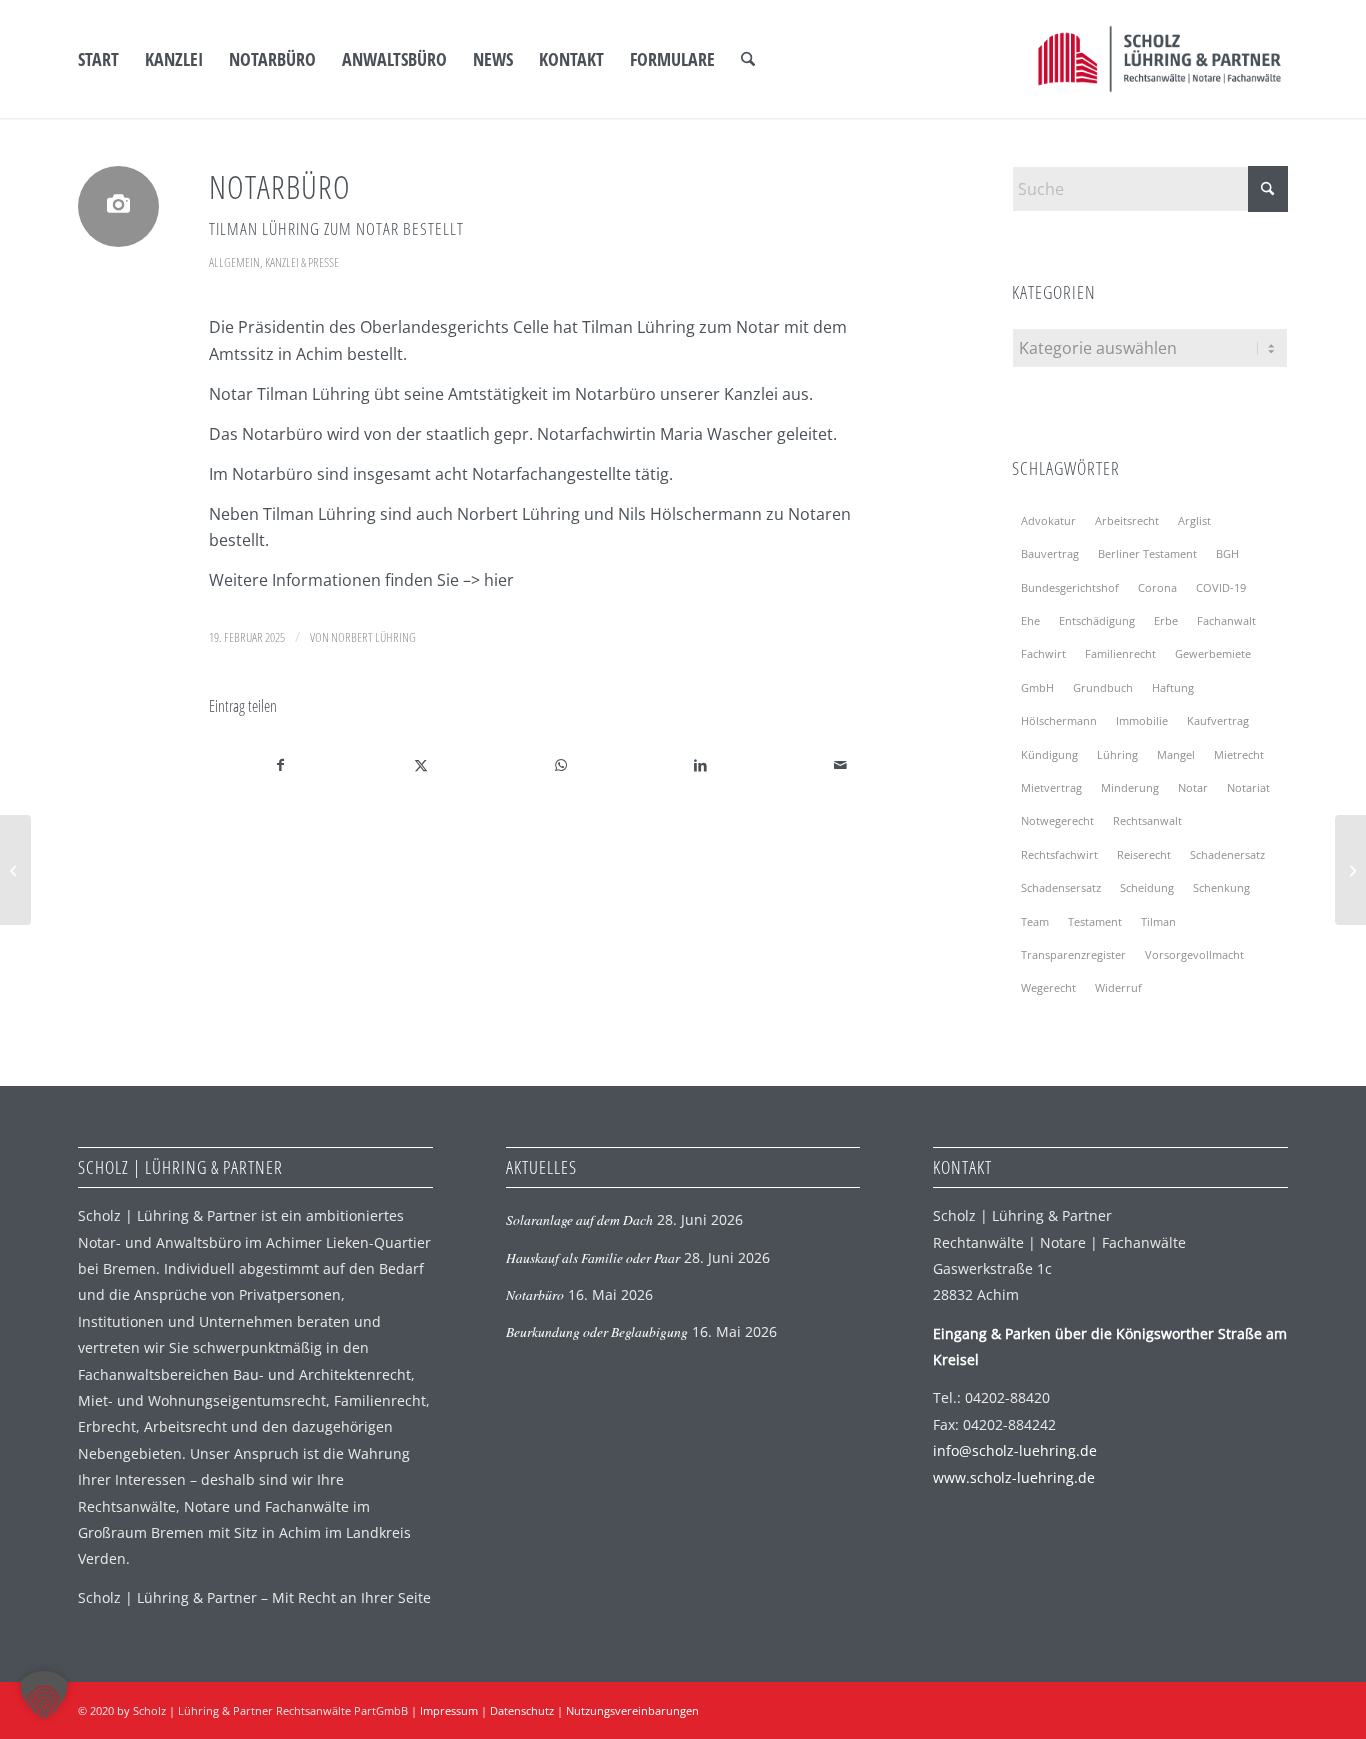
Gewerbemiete (1213, 653)
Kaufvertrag (1218, 720)
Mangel (1176, 754)
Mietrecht (1239, 754)
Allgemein (234, 262)
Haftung (1173, 687)
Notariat (1248, 787)
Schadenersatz (1227, 854)
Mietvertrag (1051, 787)
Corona (1157, 587)
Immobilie (1142, 720)
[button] (44, 1695)
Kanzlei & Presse (302, 262)
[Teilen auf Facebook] (280, 765)
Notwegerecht (1057, 820)
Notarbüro (535, 1294)
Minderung (1130, 787)
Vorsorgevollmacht (1194, 954)
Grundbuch (1103, 687)
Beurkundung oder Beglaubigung (597, 1331)
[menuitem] (98, 59)
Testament (1095, 921)
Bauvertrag (1050, 553)
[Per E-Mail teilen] (840, 765)
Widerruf (1118, 987)
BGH (1227, 553)
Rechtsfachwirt (1059, 854)
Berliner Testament (1147, 553)
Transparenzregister (1073, 954)
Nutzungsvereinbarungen (632, 1710)
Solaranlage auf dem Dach (579, 1219)
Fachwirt (1043, 653)
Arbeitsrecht (1127, 520)
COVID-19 (1221, 587)
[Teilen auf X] (420, 765)
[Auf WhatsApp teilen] (560, 765)
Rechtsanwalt (1147, 820)
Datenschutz (522, 1710)
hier (499, 580)
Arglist (1194, 520)
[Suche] (748, 59)
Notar (1193, 787)
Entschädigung (1097, 620)
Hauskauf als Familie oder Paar (593, 1257)
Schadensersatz (1061, 887)
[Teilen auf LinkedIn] (700, 765)
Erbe (1166, 620)
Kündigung (1049, 754)
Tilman (1158, 921)
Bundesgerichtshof (1070, 587)
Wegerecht (1048, 987)
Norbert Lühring (373, 637)
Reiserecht (1144, 854)
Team (1035, 921)
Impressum (449, 1710)
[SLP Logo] (1159, 59)
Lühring (1117, 754)
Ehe (1030, 620)
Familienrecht (1120, 653)
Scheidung (1147, 887)
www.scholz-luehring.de (1014, 1477)
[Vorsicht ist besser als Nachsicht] (15, 870)
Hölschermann (1059, 720)
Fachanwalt (1226, 620)
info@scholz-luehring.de (1015, 1450)
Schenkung (1221, 887)
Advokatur (1048, 520)
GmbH (1037, 687)
